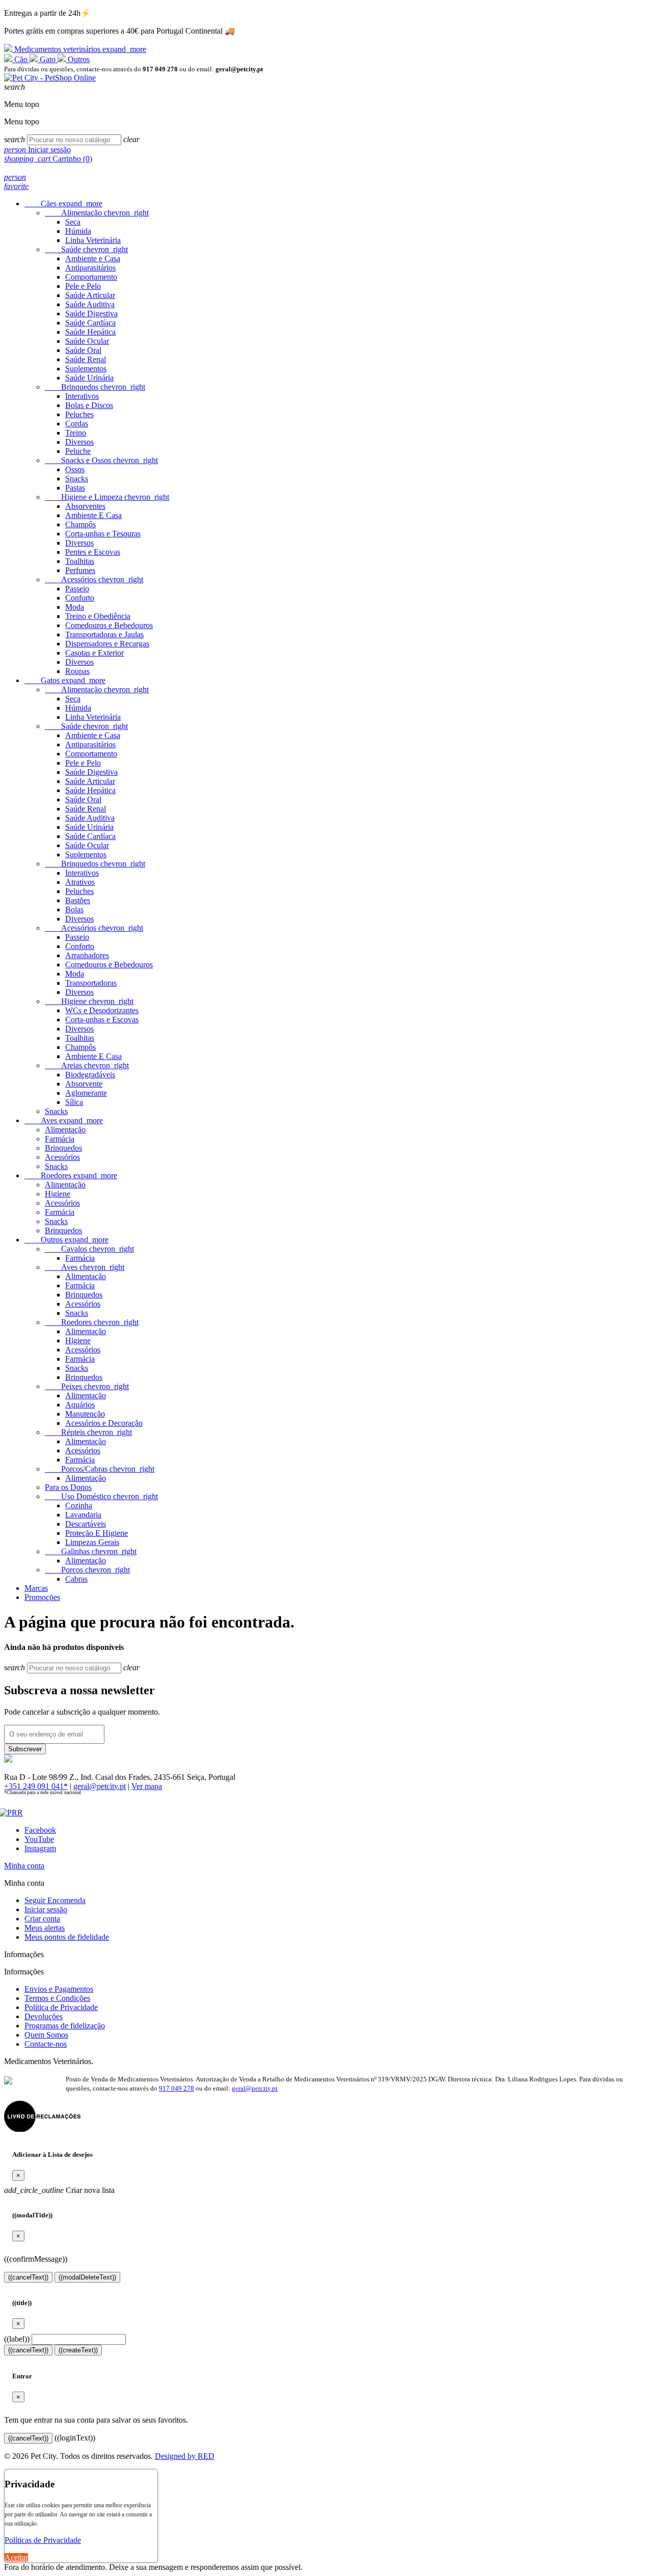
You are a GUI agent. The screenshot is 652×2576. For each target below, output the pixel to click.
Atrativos (80, 882)
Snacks (77, 479)
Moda (75, 607)
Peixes (87, 1386)
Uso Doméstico (101, 1496)
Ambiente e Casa (93, 259)
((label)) (17, 2339)
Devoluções (44, 2016)
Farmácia (60, 1139)
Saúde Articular (90, 295)
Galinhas (91, 1551)
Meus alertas (45, 1928)
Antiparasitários (90, 268)
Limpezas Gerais (92, 1542)
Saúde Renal (86, 359)
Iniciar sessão (46, 1909)
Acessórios (94, 579)
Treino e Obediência (98, 616)
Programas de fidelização (65, 2026)
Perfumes (80, 570)
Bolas (74, 910)
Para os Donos (68, 1487)
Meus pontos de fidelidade (67, 1937)
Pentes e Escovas (93, 552)
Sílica (74, 1102)
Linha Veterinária (93, 240)
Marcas (36, 1588)
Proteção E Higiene (97, 1533)
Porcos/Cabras (100, 1469)
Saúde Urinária (89, 378)
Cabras (76, 1579)
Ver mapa (147, 1786)
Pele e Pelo (83, 286)
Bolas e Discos (89, 405)
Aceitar (16, 2557)
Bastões (78, 900)
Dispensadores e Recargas (107, 644)
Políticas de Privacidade (43, 2540)
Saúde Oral (83, 350)
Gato (48, 59)
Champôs (80, 524)
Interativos (82, 396)
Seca (73, 222)
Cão (21, 59)
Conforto (80, 598)
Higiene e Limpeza (107, 497)
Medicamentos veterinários (79, 49)
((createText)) (78, 2350)
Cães (63, 204)
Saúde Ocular (87, 341)
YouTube (39, 1839)
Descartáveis (86, 1524)
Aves (64, 1120)
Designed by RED (185, 2456)
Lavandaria (83, 1515)
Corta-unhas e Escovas (102, 1020)
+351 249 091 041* (36, 1786)
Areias (87, 1065)
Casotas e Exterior (94, 653)
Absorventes (85, 506)
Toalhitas (80, 561)
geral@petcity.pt (100, 1786)
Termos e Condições (57, 1998)
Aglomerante (86, 1093)
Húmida (78, 231)
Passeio (77, 589)
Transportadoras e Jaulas (104, 634)
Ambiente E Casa (93, 515)
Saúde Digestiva (91, 314)
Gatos (65, 680)
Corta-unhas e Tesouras (103, 534)
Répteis (88, 1432)
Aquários (80, 1405)
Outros (78, 59)
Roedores (71, 1175)
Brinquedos (95, 387)
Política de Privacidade (61, 2007)
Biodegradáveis (90, 1075)
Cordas (77, 424)
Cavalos (89, 1249)
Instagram (40, 1848)
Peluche (78, 451)
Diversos (79, 442)
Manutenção (85, 1414)
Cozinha (79, 1506)
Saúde (86, 249)
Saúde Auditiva (90, 304)
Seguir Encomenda (55, 1900)
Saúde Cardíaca (90, 323)
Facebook (40, 1830)
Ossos (75, 469)
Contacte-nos (46, 2044)
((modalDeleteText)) (87, 2277)
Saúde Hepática (90, 332)
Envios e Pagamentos (59, 1989)
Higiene (89, 1001)
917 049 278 (176, 2088)
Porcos (87, 1570)
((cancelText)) (28, 2277)
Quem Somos (46, 2035)
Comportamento (91, 277)
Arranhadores (87, 955)
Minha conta (24, 1866)
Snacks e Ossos (101, 460)
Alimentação (97, 213)
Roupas (77, 671)
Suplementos (86, 369)
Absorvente (84, 1084)
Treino (76, 433)
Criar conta (42, 1919)
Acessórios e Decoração (104, 1423)
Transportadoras (91, 983)
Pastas (75, 488)
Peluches (79, 414)
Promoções (42, 1597)
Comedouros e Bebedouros (109, 625)
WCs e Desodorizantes (102, 1010)
